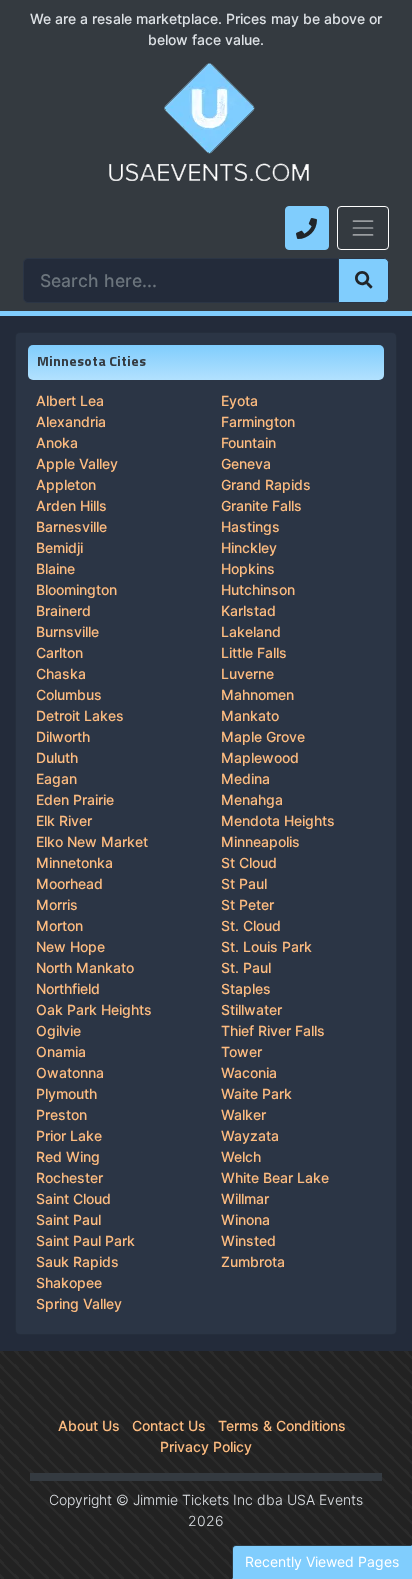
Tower (241, 1051)
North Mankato (85, 967)
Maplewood (260, 757)
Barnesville (71, 526)
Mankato (250, 715)
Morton (59, 925)
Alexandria (71, 421)
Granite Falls (261, 505)
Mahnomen (257, 694)
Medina (245, 778)
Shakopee (69, 1282)
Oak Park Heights (94, 1009)
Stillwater (251, 1009)
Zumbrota (253, 1261)
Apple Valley (77, 463)
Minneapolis (260, 841)
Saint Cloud (73, 1198)
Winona (245, 1219)
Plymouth (66, 1093)
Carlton (59, 652)
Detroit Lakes (80, 715)
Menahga (252, 799)
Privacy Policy (206, 1446)
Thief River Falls (273, 1030)
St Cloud (249, 862)
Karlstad (248, 610)
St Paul (244, 883)
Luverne (247, 673)
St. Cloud (251, 925)
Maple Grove (263, 736)
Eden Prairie (75, 799)
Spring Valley (79, 1303)
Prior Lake (69, 1135)
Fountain (248, 442)
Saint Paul (68, 1219)
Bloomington (76, 589)
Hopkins (248, 568)
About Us (89, 1425)
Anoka (57, 442)
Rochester (69, 1177)
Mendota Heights (278, 820)
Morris (57, 904)
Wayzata (250, 1135)
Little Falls (254, 652)
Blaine (55, 568)
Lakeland (251, 631)
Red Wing (68, 1156)
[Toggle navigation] (363, 228)
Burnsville (67, 631)
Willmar (245, 1198)
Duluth (57, 757)
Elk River (64, 820)
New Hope (70, 946)
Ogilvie (58, 1030)
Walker (243, 1114)
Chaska (61, 673)
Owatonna (70, 1072)
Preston (61, 1114)
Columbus (69, 694)
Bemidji (59, 547)
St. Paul (246, 967)
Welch (241, 1156)
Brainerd (63, 610)
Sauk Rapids (77, 1261)
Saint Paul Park (85, 1240)
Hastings (250, 526)
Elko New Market (92, 841)
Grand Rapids (266, 484)
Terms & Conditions (282, 1425)
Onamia (61, 1051)
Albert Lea (70, 400)
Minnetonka (74, 862)
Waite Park (256, 1093)
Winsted (248, 1240)
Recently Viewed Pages (322, 1561)
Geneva (246, 463)
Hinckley (249, 547)
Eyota (239, 400)
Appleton (66, 484)
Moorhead (69, 883)
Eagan (56, 778)
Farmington (258, 421)
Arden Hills (71, 505)
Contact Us (169, 1425)
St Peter (247, 904)
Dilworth (63, 736)
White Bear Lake (275, 1177)
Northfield (68, 988)
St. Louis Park (266, 946)
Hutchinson (258, 589)
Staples (246, 988)
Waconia (249, 1072)
